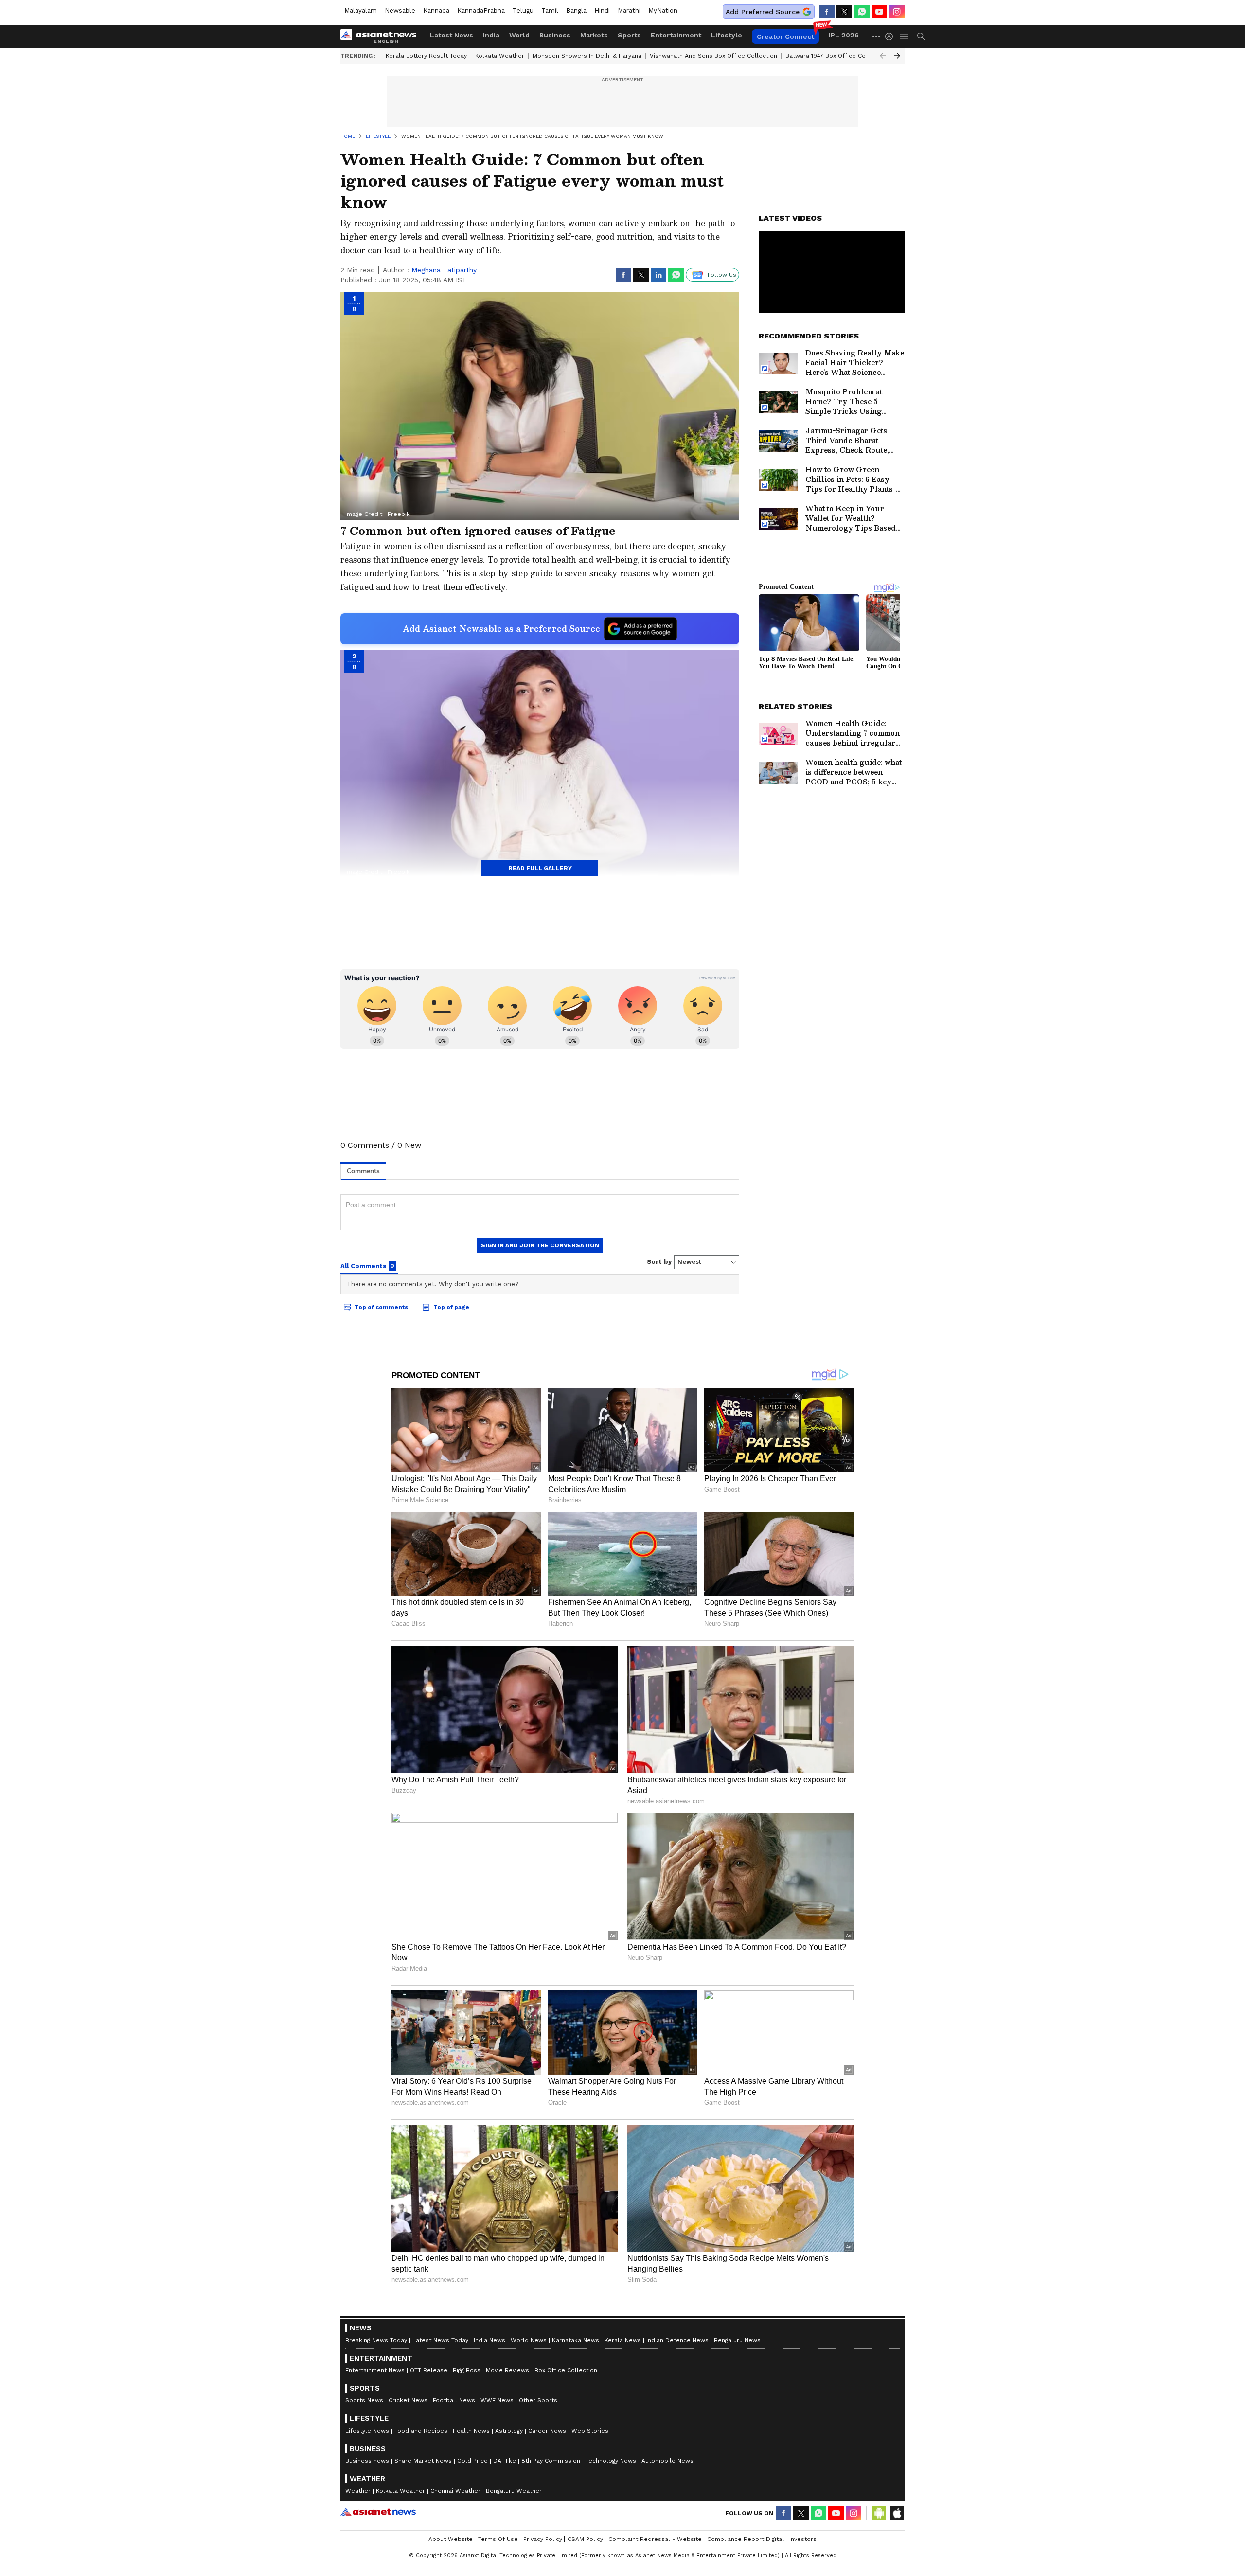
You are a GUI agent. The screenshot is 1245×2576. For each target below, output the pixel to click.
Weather (358, 2491)
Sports (629, 35)
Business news (367, 2461)
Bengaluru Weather (514, 2491)
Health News (471, 2431)
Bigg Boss (467, 2370)
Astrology (509, 2431)
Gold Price (472, 2461)
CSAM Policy (585, 2539)
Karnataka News (576, 2340)
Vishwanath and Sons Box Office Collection (713, 56)
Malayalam (361, 10)
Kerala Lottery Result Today (426, 56)
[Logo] (382, 36)
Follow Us (722, 275)
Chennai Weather (455, 2491)
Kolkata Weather (500, 56)
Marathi (629, 10)
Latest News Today (440, 2340)
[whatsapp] (862, 12)
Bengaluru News (737, 2340)
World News (529, 2340)
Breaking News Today (376, 2340)
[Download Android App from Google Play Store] (879, 2513)
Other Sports (538, 2400)
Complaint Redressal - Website (655, 2539)
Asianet (378, 2512)
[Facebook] (827, 12)
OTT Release (429, 2370)
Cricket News (408, 2400)
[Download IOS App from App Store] (897, 2513)
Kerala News (623, 2340)
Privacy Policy (543, 2539)
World (519, 35)
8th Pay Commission (551, 2461)
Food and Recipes (421, 2431)
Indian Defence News (677, 2340)
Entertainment (676, 35)
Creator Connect (785, 36)
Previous (883, 56)
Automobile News (667, 2461)
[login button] (891, 36)
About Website (451, 2539)
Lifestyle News (367, 2431)
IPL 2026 (844, 35)
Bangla (576, 10)
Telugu (523, 10)
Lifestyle (727, 35)
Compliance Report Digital (746, 2539)
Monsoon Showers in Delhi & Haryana (587, 56)
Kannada (436, 10)
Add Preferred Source (763, 12)
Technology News (611, 2461)
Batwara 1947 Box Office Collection (837, 56)
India (491, 35)
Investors (803, 2539)
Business (555, 35)
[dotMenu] (877, 36)
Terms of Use (498, 2539)
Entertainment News (375, 2370)
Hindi (602, 10)
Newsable (400, 10)
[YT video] (879, 12)
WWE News (497, 2400)
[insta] (897, 12)
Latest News (452, 35)
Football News (454, 2400)
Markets (594, 35)
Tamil (550, 10)
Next (897, 56)
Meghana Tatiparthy (444, 270)
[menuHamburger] (905, 36)
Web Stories (590, 2431)
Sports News (364, 2400)
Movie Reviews (507, 2370)
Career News (547, 2431)
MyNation (663, 10)
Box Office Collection (566, 2370)
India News (489, 2340)
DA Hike (505, 2461)
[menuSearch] (921, 36)
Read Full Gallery (540, 868)
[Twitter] (844, 12)
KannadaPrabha (481, 10)
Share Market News (423, 2461)
